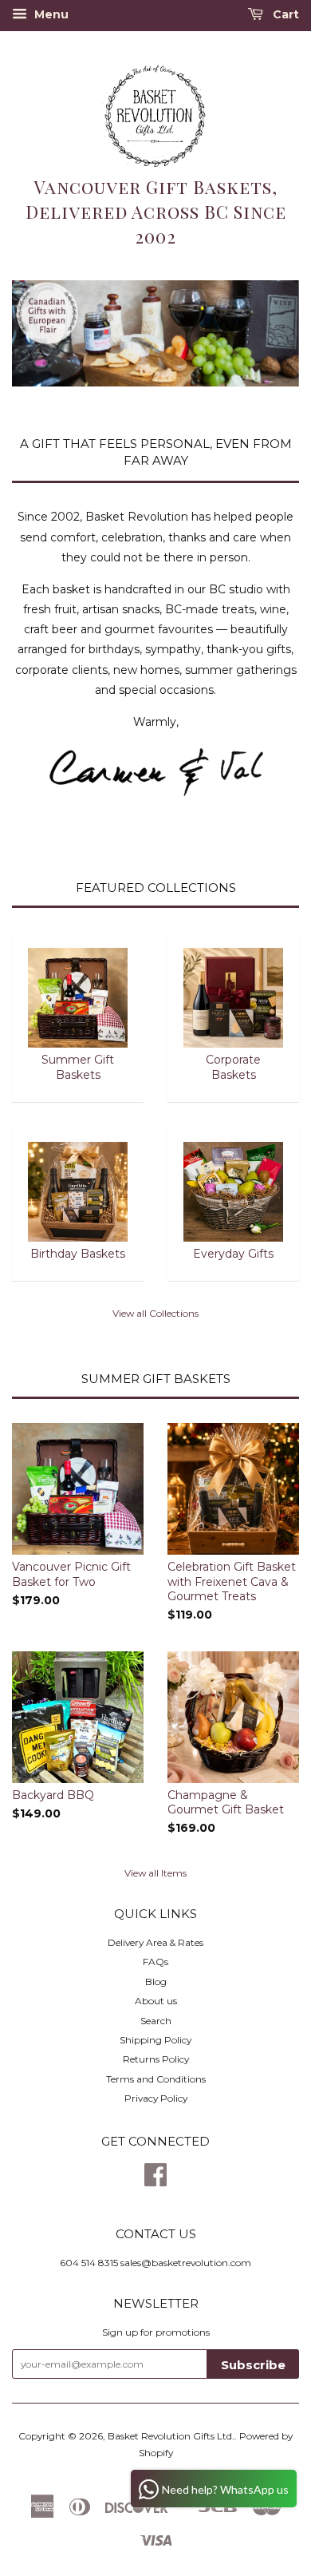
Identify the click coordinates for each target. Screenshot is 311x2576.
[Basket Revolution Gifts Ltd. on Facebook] (155, 2180)
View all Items (155, 1873)
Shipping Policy (155, 2040)
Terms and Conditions (156, 2079)
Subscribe (253, 2365)
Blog (156, 1982)
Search (156, 2021)
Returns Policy (156, 2059)
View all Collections (155, 1313)
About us (156, 2001)
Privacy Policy (156, 2098)
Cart (284, 14)
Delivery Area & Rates (155, 1942)
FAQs (155, 1962)
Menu (50, 14)
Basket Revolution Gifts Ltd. (171, 2436)
